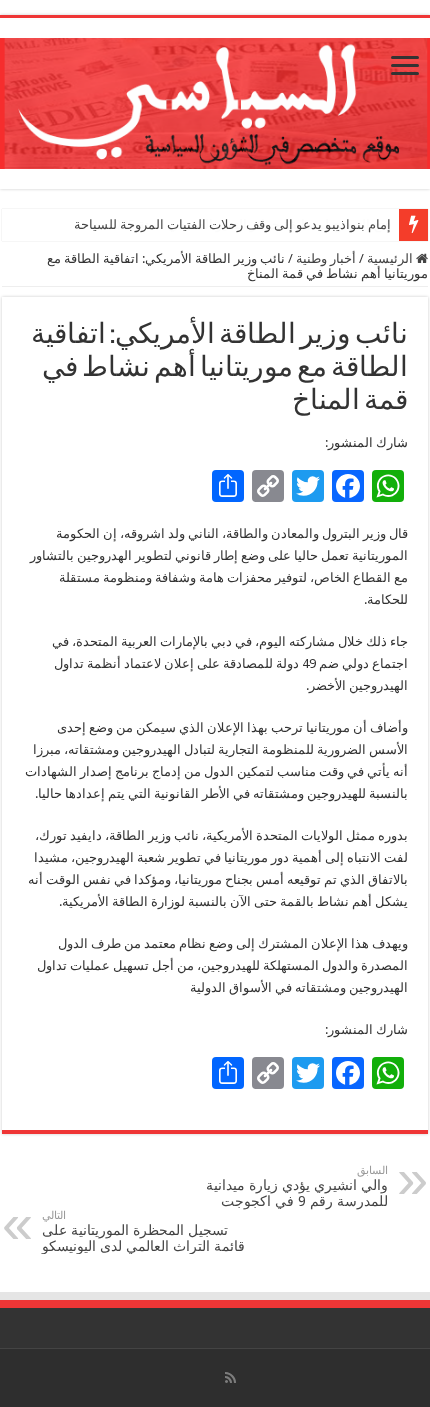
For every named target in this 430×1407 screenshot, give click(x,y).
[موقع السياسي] (215, 100)
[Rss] (230, 1378)
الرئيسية (391, 258)
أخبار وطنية (326, 258)
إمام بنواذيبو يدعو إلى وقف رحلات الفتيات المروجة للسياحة (232, 224)
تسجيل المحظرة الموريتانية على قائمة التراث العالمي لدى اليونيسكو (143, 1231)
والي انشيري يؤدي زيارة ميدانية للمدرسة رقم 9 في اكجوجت (297, 1186)
